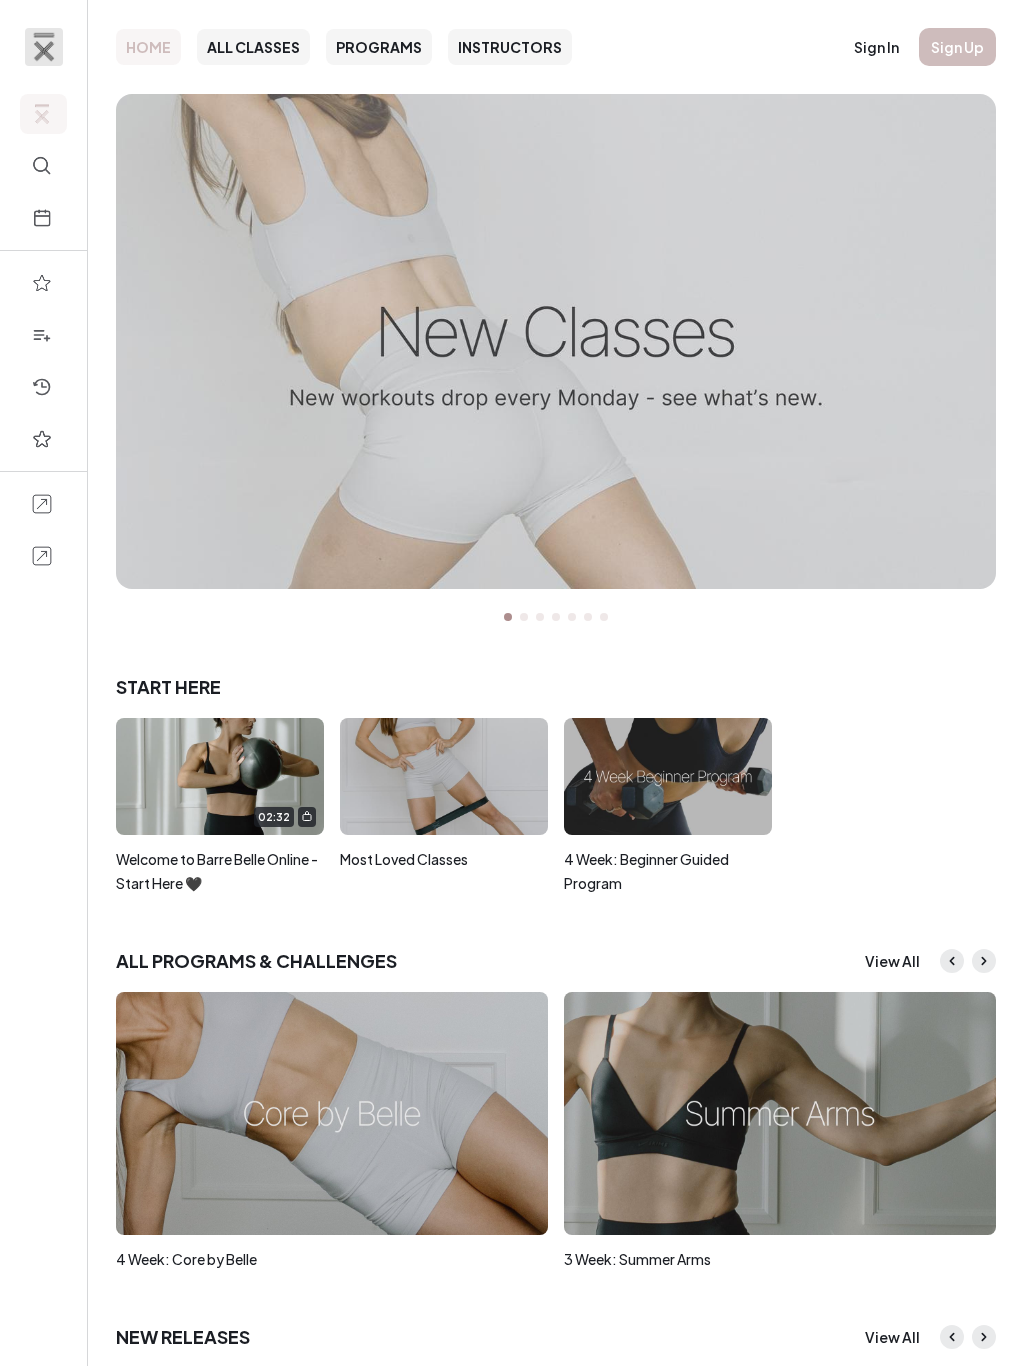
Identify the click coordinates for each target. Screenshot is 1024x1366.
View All (892, 961)
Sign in (876, 47)
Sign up (957, 47)
